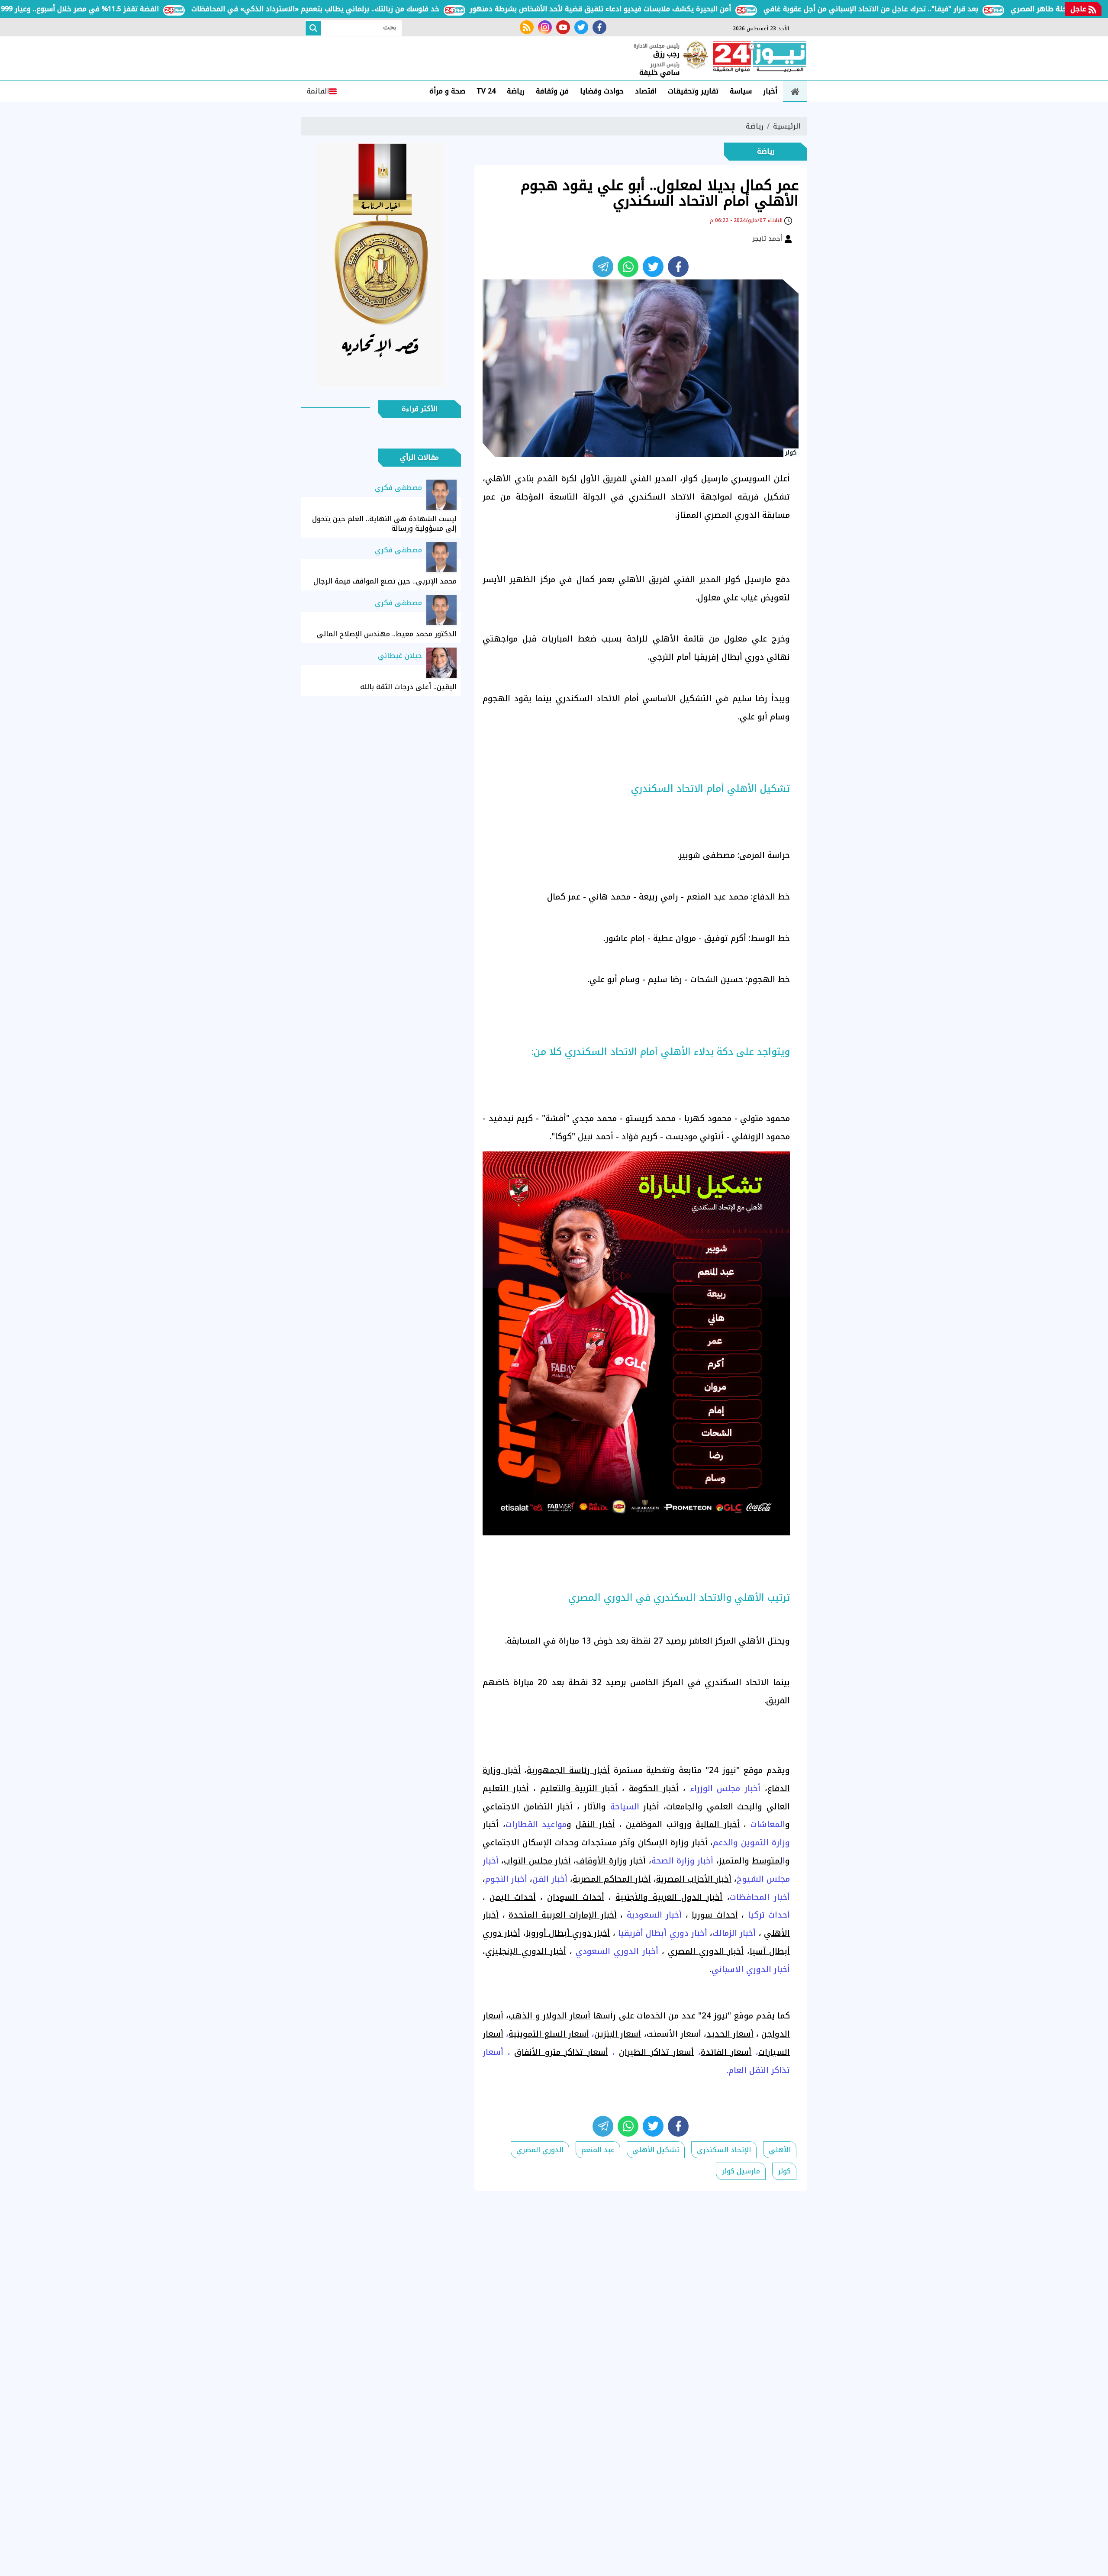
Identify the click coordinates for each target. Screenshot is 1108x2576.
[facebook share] (678, 267)
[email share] (603, 267)
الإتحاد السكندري (724, 2150)
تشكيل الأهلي (656, 2150)
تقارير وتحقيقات (693, 91)
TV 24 (486, 91)
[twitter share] (653, 267)
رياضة (516, 91)
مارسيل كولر (741, 2171)
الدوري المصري (540, 2150)
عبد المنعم (598, 2150)
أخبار (770, 91)
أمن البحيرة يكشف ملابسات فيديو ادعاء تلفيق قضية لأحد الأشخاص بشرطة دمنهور (663, 9)
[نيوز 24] (760, 58)
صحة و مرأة (447, 91)
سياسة (741, 91)
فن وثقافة (552, 91)
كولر (784, 2171)
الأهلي (780, 2150)
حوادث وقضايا (602, 91)
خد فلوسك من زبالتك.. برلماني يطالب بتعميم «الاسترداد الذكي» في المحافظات (378, 9)
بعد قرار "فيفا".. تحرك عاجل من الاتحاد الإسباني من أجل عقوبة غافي (934, 9)
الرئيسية (787, 126)
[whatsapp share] (628, 267)
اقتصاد (646, 91)
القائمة (318, 91)
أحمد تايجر (768, 239)
